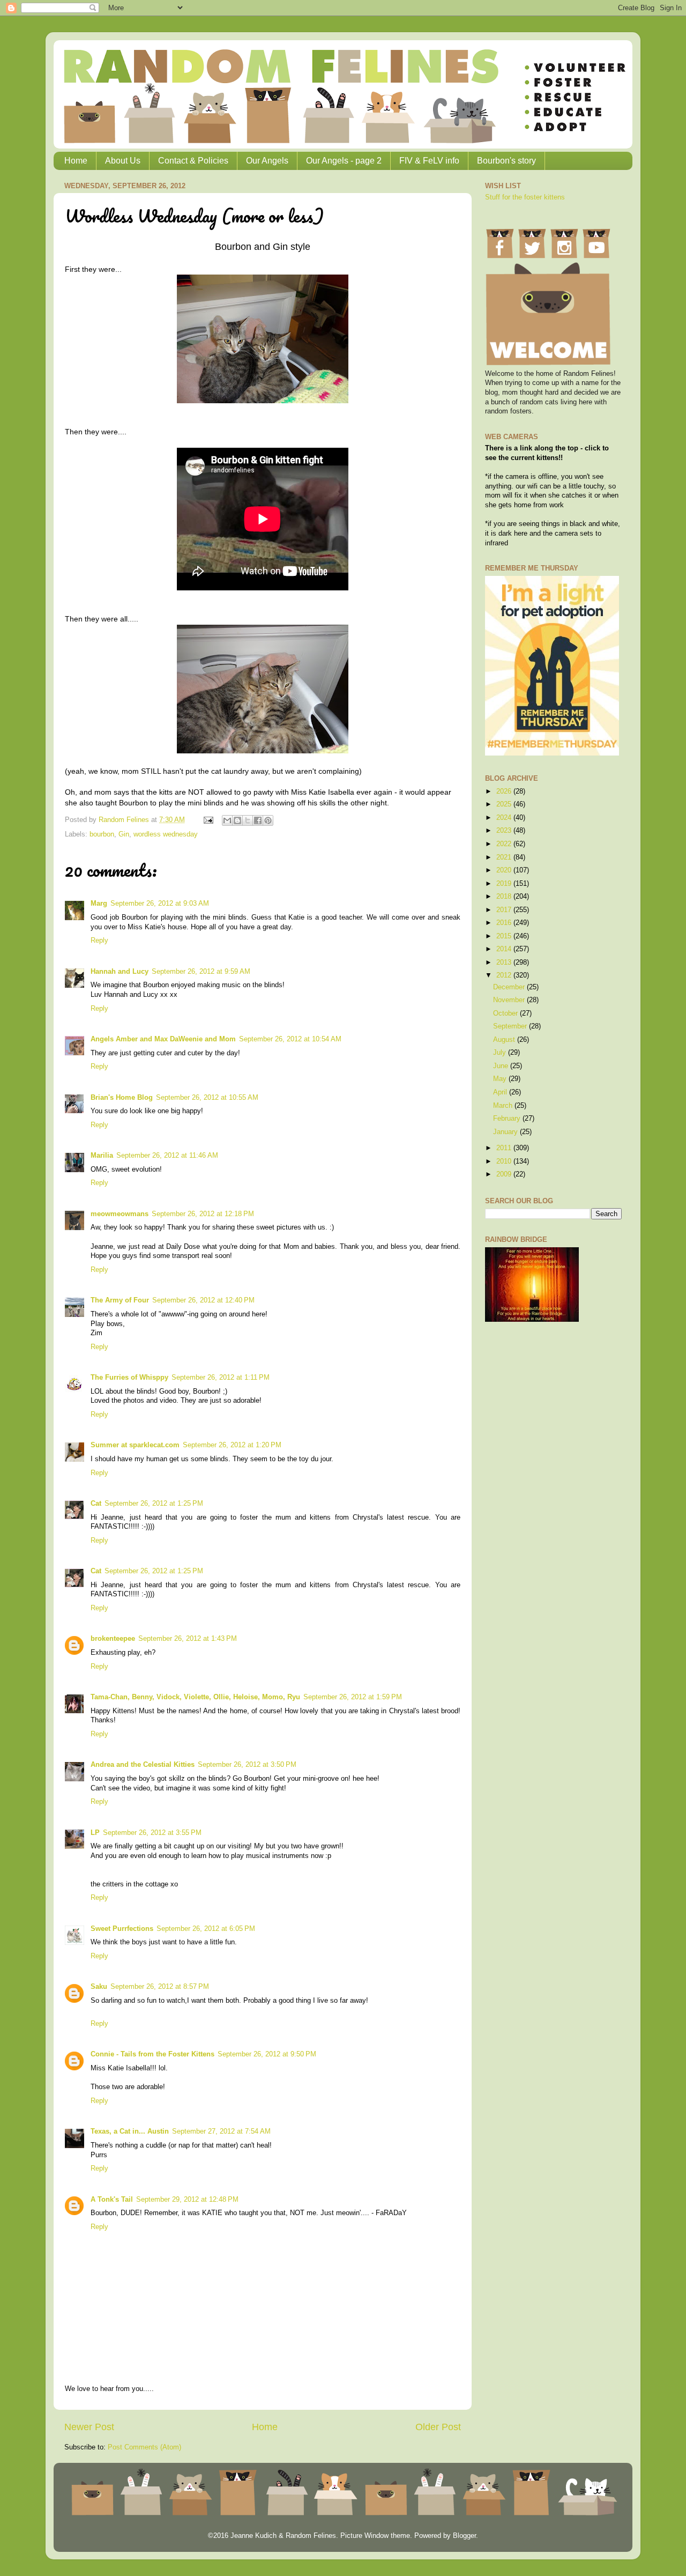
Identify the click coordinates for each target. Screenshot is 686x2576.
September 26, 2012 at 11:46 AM (167, 1156)
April (501, 1092)
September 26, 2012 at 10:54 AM (290, 1039)
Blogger (464, 2536)
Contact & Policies (193, 161)
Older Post (438, 2427)
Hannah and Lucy (120, 972)
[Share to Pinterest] (268, 820)
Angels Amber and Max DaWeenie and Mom (163, 1039)
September (511, 1026)
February (508, 1119)
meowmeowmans (120, 1214)
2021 (505, 857)
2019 (505, 884)
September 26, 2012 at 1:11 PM (221, 1378)
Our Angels (267, 161)
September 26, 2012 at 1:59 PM (353, 1697)
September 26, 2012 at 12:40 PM (203, 1300)
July (501, 1053)
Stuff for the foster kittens (525, 197)
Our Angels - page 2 (344, 161)
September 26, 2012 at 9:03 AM (160, 904)
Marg (99, 904)
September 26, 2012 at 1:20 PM (232, 1445)
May (501, 1079)
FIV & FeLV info (429, 161)
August (505, 1040)
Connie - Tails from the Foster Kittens (152, 2054)
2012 (505, 975)
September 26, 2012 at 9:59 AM (201, 972)
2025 (505, 804)
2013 (505, 963)
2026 (505, 791)
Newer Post (89, 2427)
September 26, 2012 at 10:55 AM (207, 1098)
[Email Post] (208, 820)
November (510, 1000)
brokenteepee (113, 1639)
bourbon (102, 834)
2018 (505, 897)
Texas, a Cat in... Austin (130, 2131)
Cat (96, 1504)
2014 (505, 949)
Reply (99, 941)
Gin (124, 834)
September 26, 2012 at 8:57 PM (160, 1987)
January (506, 1132)
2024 (505, 818)
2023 (505, 831)
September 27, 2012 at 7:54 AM (221, 2131)
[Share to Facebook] (258, 820)
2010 (505, 1161)
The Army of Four (120, 1300)
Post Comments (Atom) (144, 2447)
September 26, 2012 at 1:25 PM (154, 1504)
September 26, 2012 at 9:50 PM (267, 2054)
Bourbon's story (506, 161)
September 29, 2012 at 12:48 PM (187, 2200)
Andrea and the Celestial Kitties (143, 1765)
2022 (505, 844)
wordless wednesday (166, 834)
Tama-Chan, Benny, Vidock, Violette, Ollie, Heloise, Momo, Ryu (195, 1697)
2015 (505, 936)
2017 (505, 910)
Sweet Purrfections (122, 1929)
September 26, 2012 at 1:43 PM (188, 1639)
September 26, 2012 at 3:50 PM (247, 1765)
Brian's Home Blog (122, 1098)
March (504, 1106)
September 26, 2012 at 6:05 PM (206, 1929)
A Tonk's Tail (112, 2200)
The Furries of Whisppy (129, 1378)
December (510, 987)
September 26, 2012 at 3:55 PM (152, 1833)
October (506, 1013)
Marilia (102, 1156)
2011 (505, 1148)
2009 (505, 1174)
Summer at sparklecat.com (135, 1445)
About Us (123, 161)
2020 (505, 870)
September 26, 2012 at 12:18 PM (203, 1214)
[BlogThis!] (237, 820)
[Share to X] (248, 820)
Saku (99, 1987)
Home (76, 161)
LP (95, 1833)
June (502, 1066)
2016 (505, 923)
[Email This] (227, 820)
